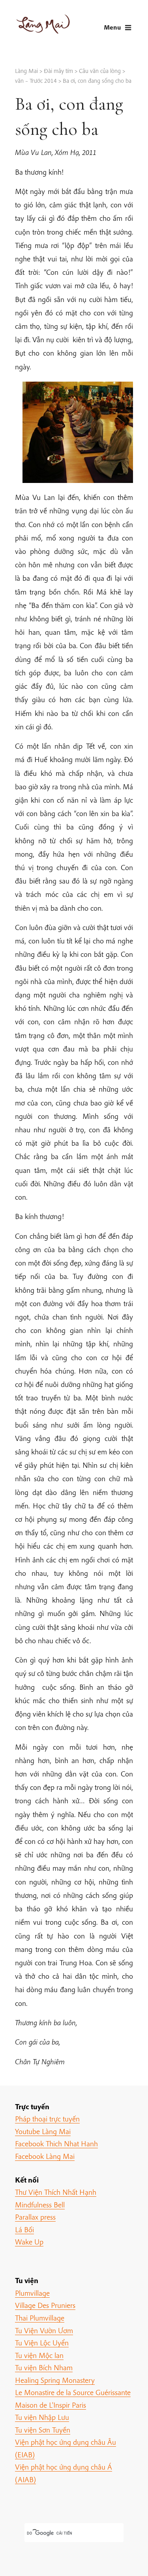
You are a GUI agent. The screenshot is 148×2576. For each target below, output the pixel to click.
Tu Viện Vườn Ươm (44, 2330)
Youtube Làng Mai (43, 2131)
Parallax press (35, 2217)
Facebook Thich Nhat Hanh (56, 2144)
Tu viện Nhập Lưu (42, 2417)
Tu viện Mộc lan (39, 2355)
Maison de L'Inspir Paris (51, 2405)
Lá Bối (24, 2229)
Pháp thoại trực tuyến (47, 2119)
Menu (112, 27)
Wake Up (29, 2242)
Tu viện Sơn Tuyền (43, 2430)
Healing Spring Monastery (55, 2380)
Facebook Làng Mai (45, 2156)
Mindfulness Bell (40, 2205)
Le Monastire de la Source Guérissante (73, 2392)
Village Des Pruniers (45, 2305)
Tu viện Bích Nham (44, 2367)
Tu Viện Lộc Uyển (42, 2343)
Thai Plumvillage (40, 2318)
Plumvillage (32, 2293)
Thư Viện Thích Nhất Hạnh (56, 2192)
